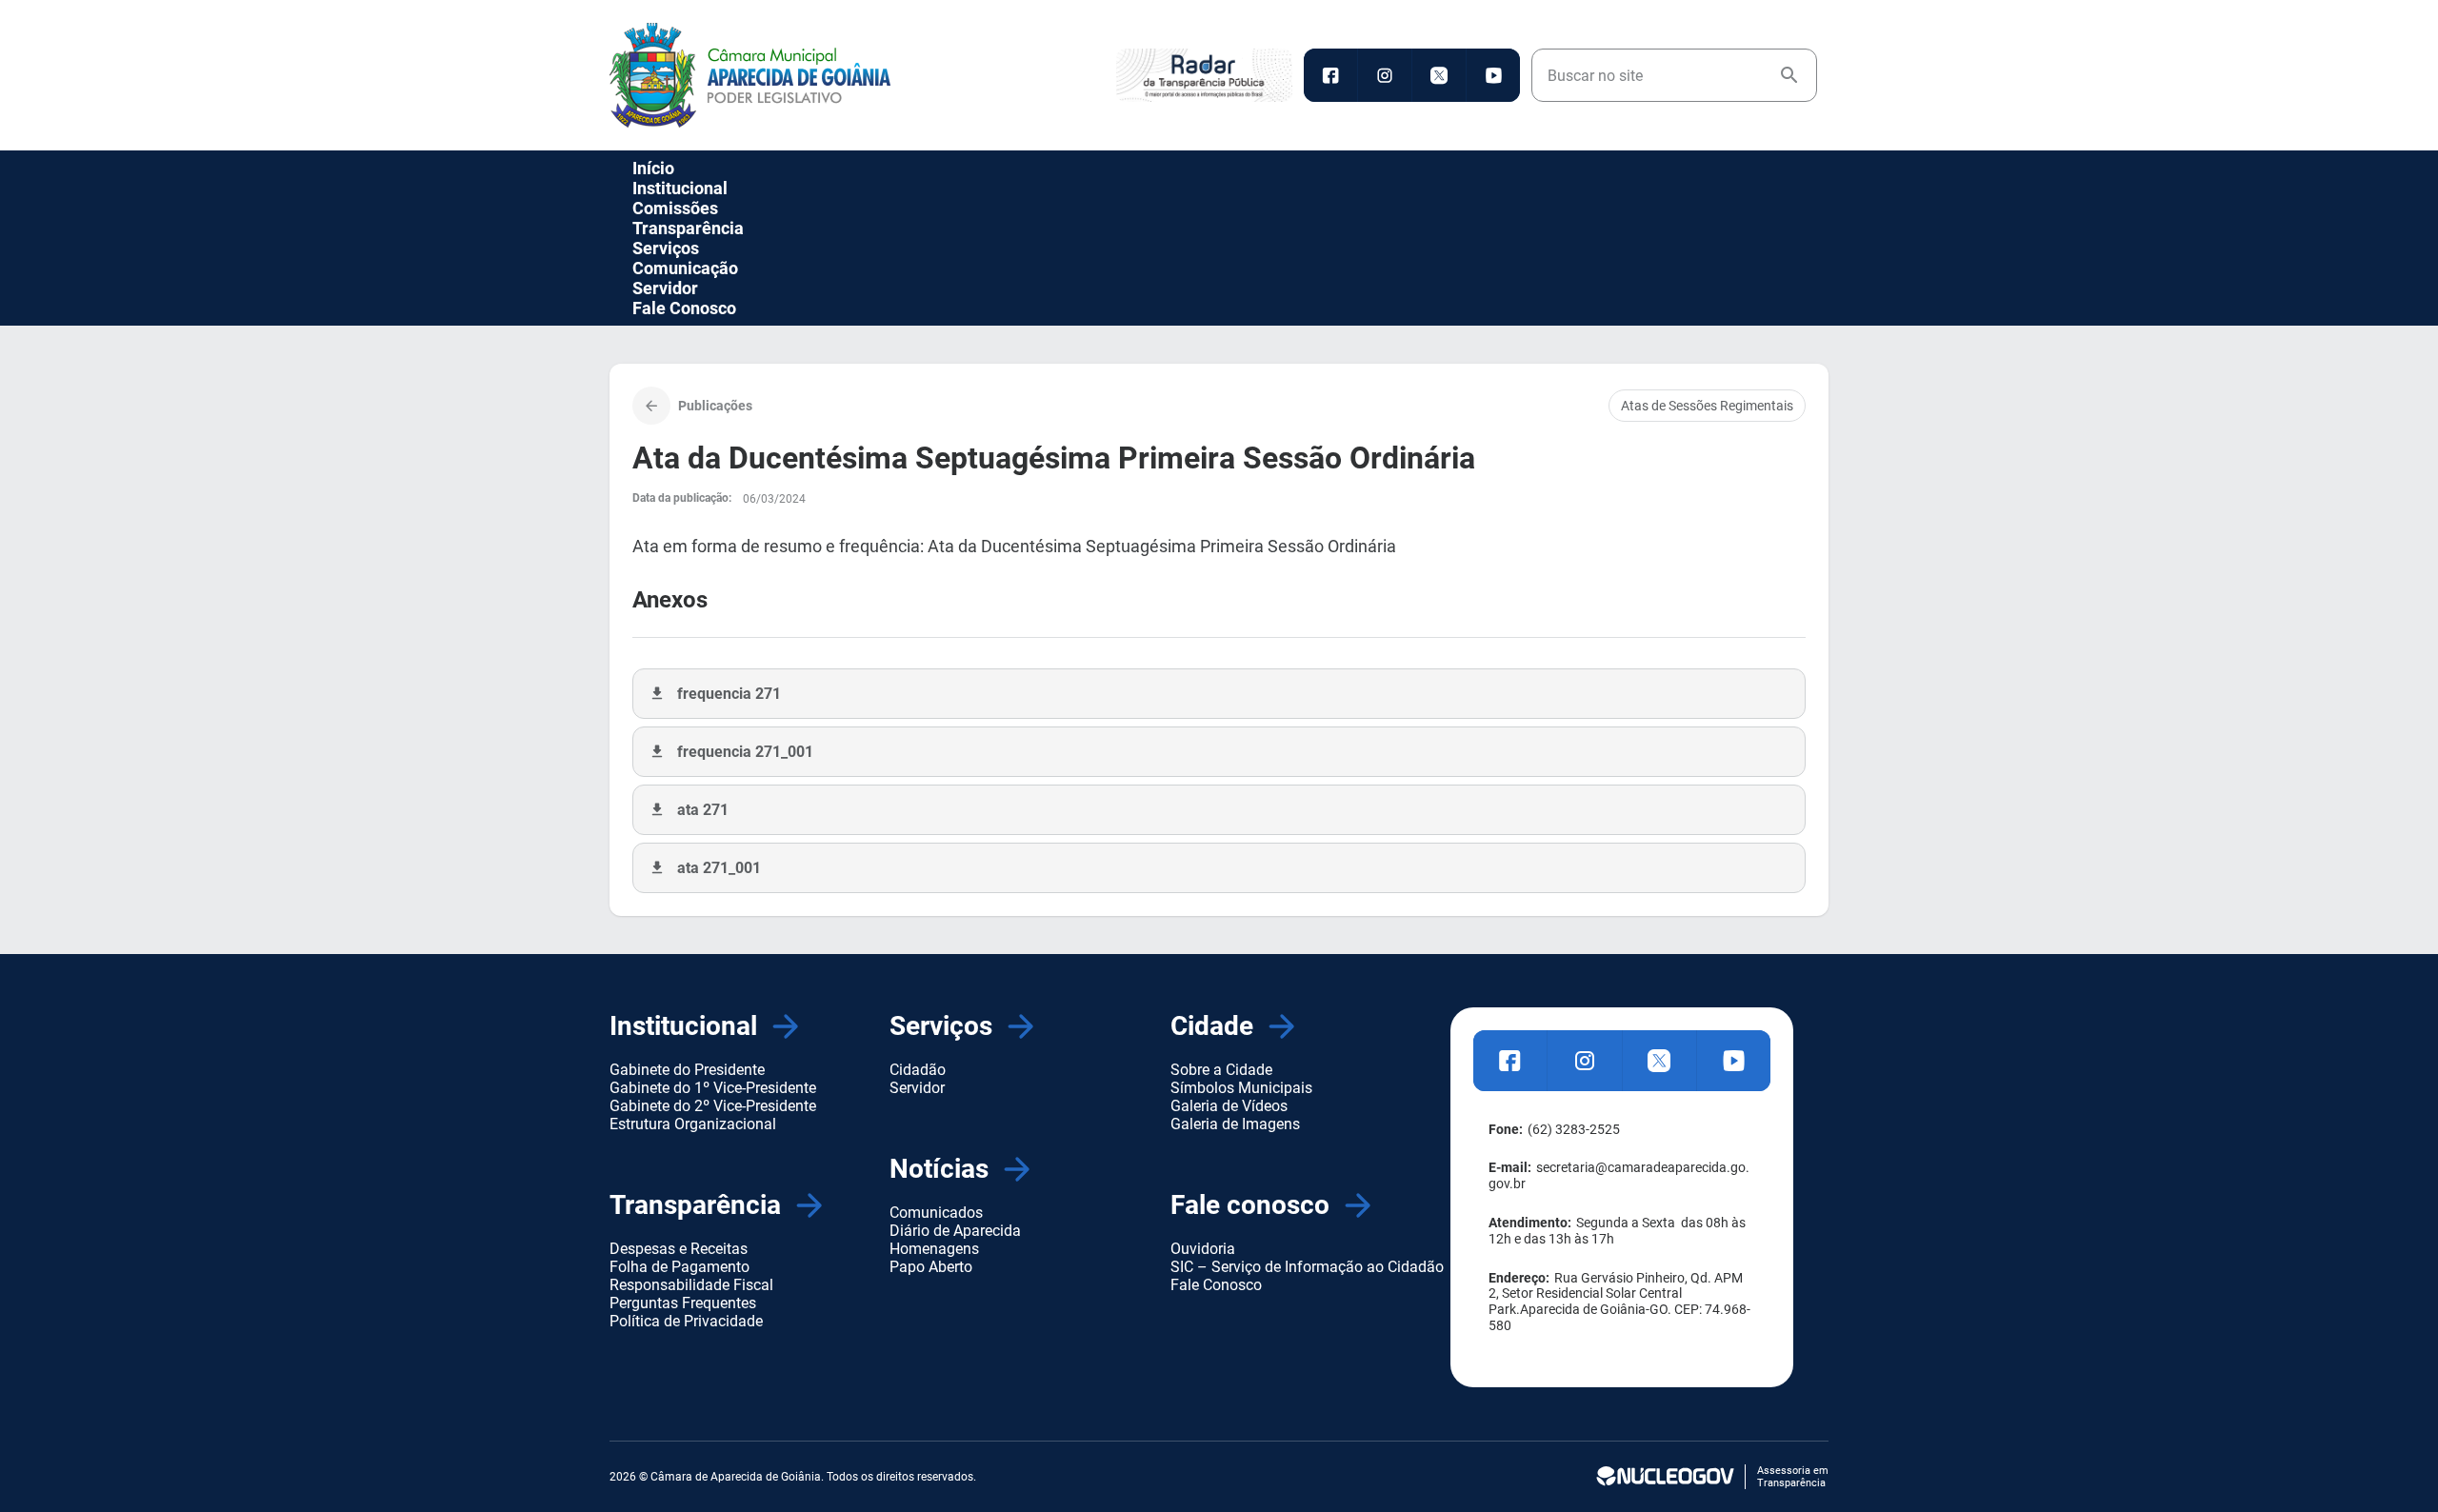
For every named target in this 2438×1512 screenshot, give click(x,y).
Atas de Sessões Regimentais (1707, 406)
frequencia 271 (729, 694)
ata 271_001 (719, 868)
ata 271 (703, 810)
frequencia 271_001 (745, 752)
